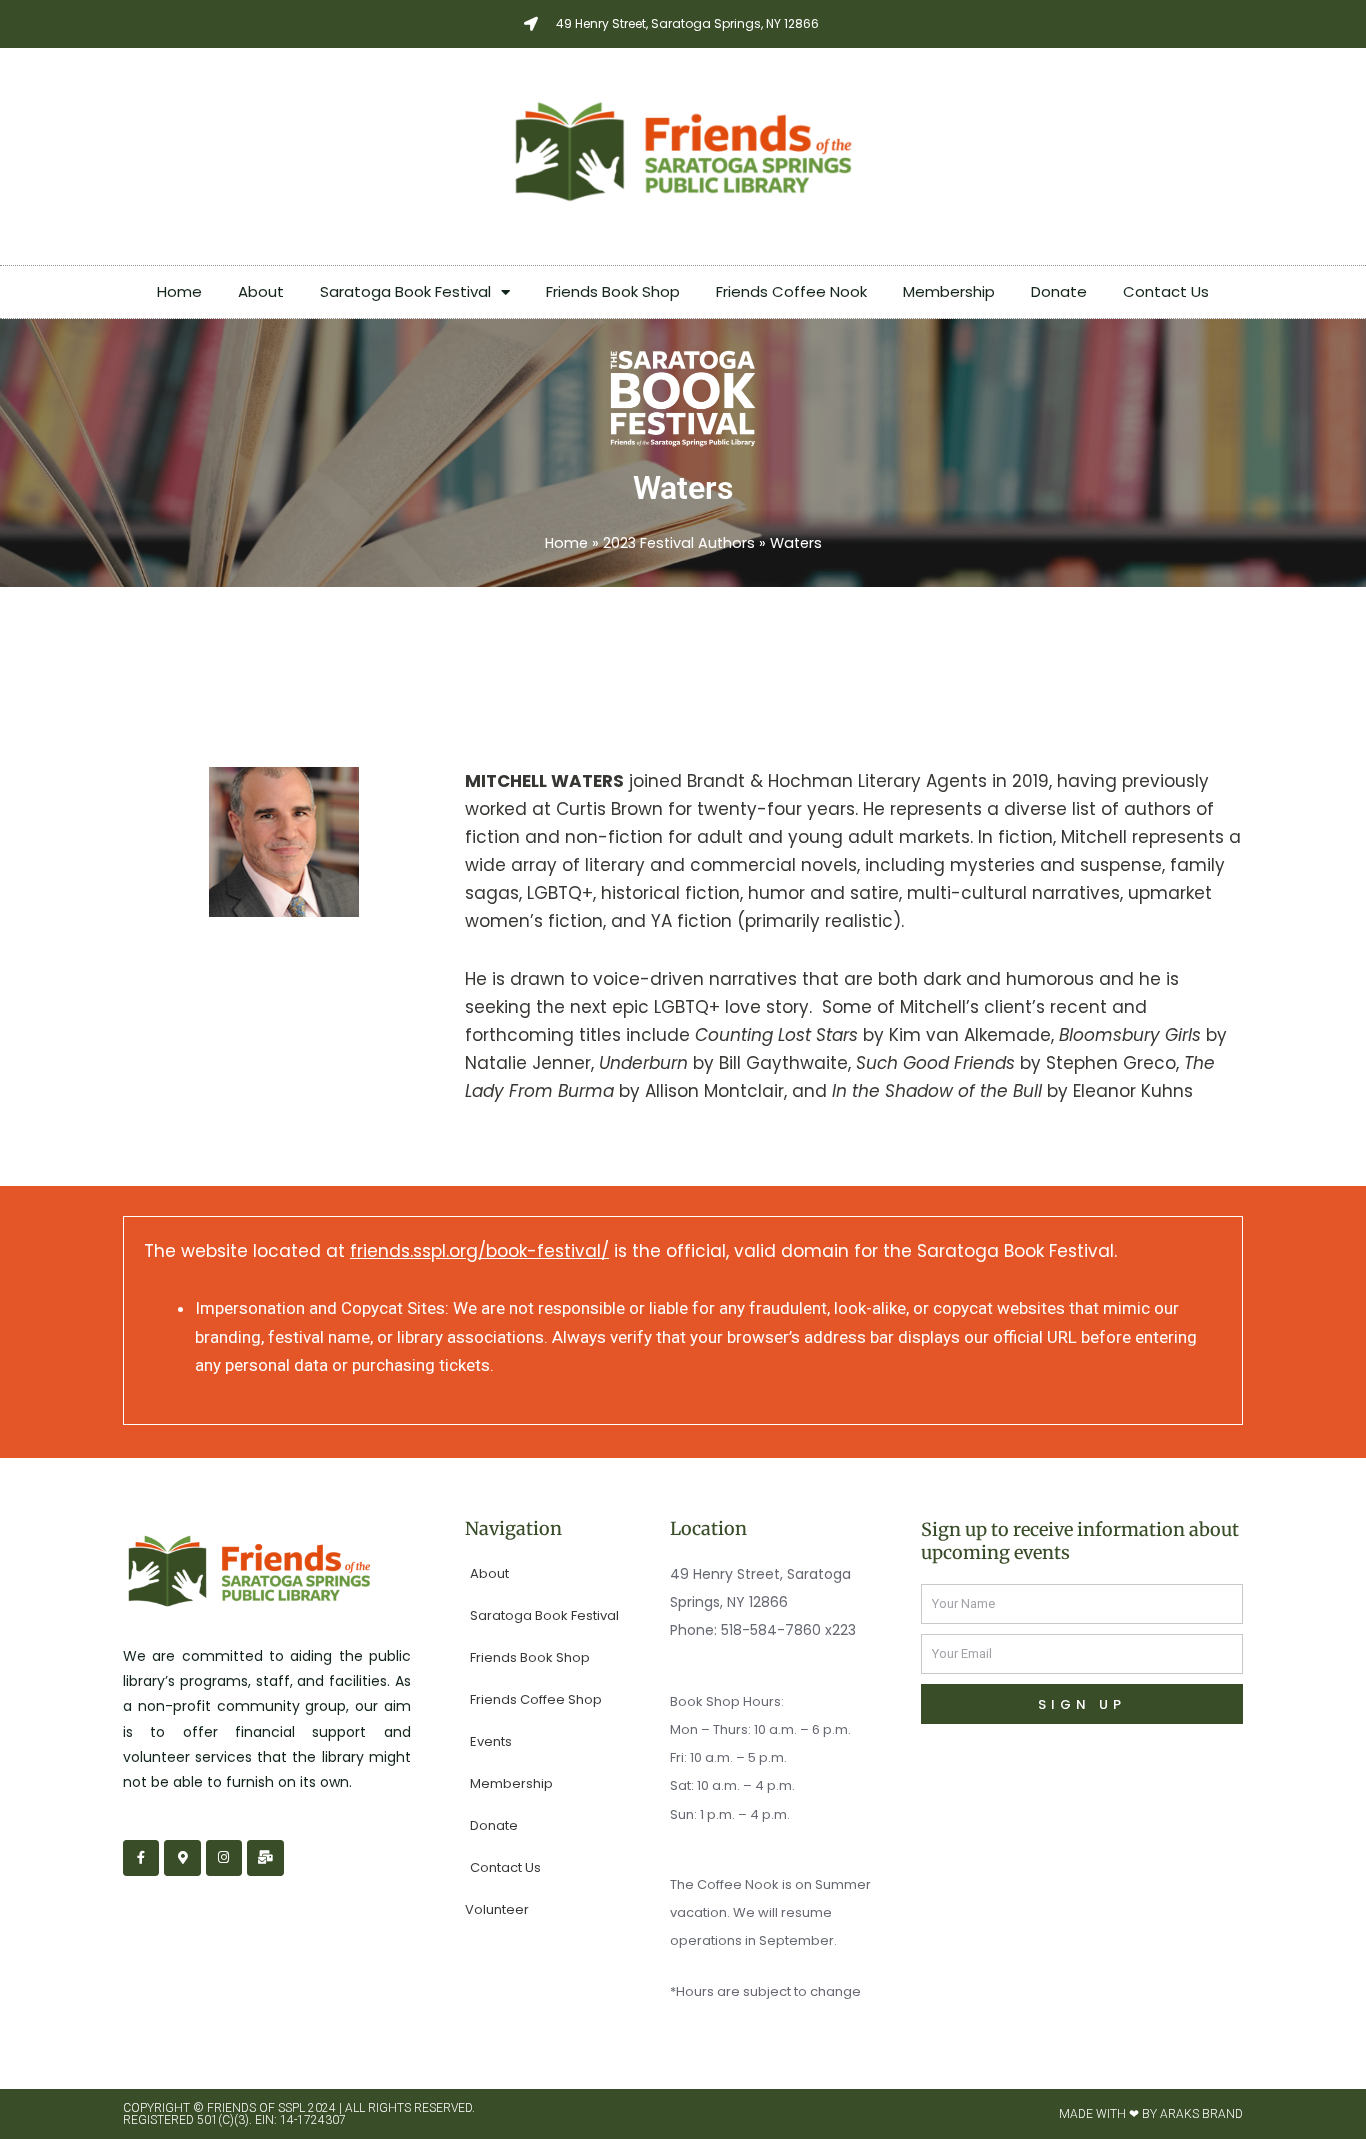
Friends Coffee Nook (791, 291)
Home (179, 291)
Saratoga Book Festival (405, 291)
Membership (949, 291)
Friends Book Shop (613, 291)
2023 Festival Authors (679, 543)
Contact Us (1166, 291)
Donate (1059, 291)
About (261, 291)
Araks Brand (1201, 2114)
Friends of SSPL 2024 (271, 2108)
